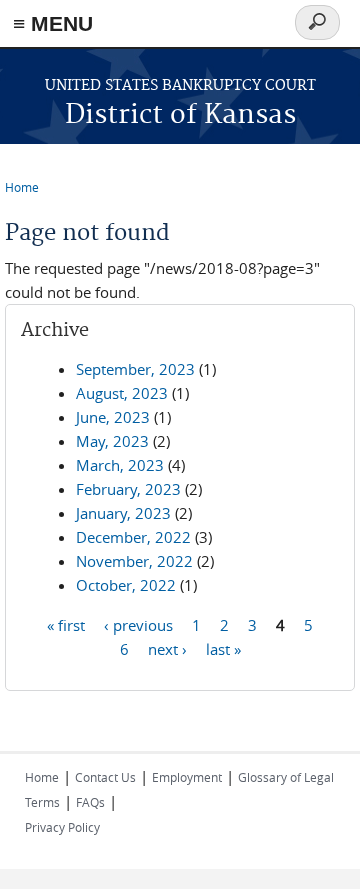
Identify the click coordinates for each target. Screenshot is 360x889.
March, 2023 (120, 465)
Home (22, 187)
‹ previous (138, 624)
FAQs (90, 802)
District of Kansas (180, 115)
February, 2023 (128, 489)
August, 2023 (122, 393)
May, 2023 (112, 441)
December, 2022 (133, 537)
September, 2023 (135, 369)
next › (167, 648)
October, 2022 (126, 585)
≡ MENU (53, 23)
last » (223, 648)
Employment (187, 777)
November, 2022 (134, 561)
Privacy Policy (62, 827)
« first (66, 624)
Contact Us (105, 777)
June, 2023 (113, 417)
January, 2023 (123, 513)
